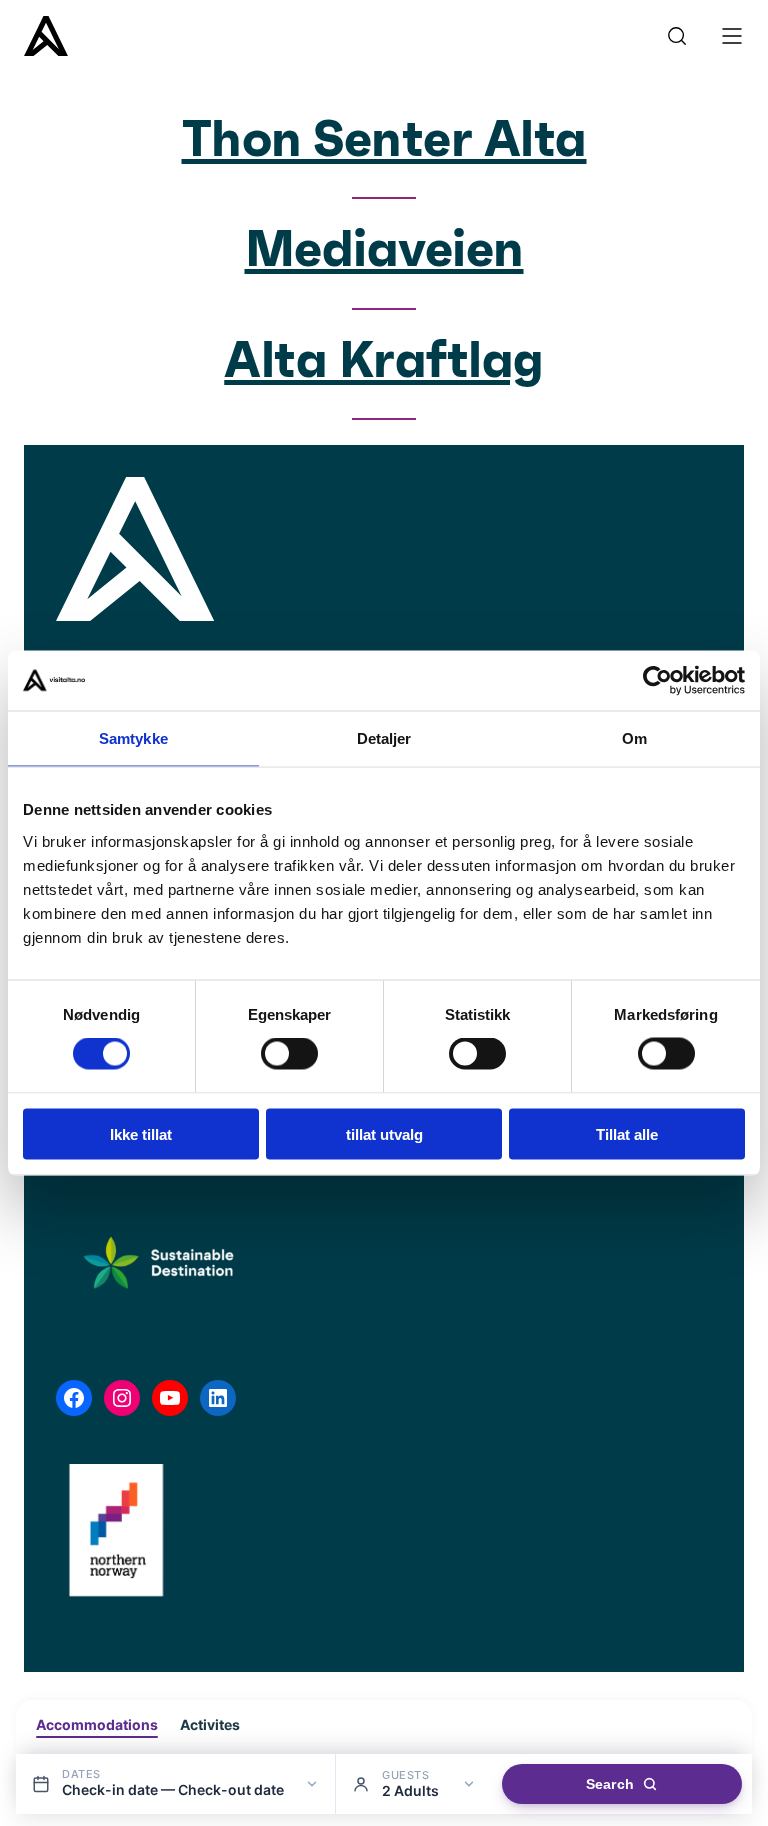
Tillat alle (627, 1133)
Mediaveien (384, 251)
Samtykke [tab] (133, 738)
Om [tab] (634, 738)
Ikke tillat (141, 1133)
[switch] (289, 1054)
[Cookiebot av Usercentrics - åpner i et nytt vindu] (657, 681)
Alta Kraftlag (384, 362)
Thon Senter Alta (384, 141)
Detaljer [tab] (384, 738)
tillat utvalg (384, 1133)
